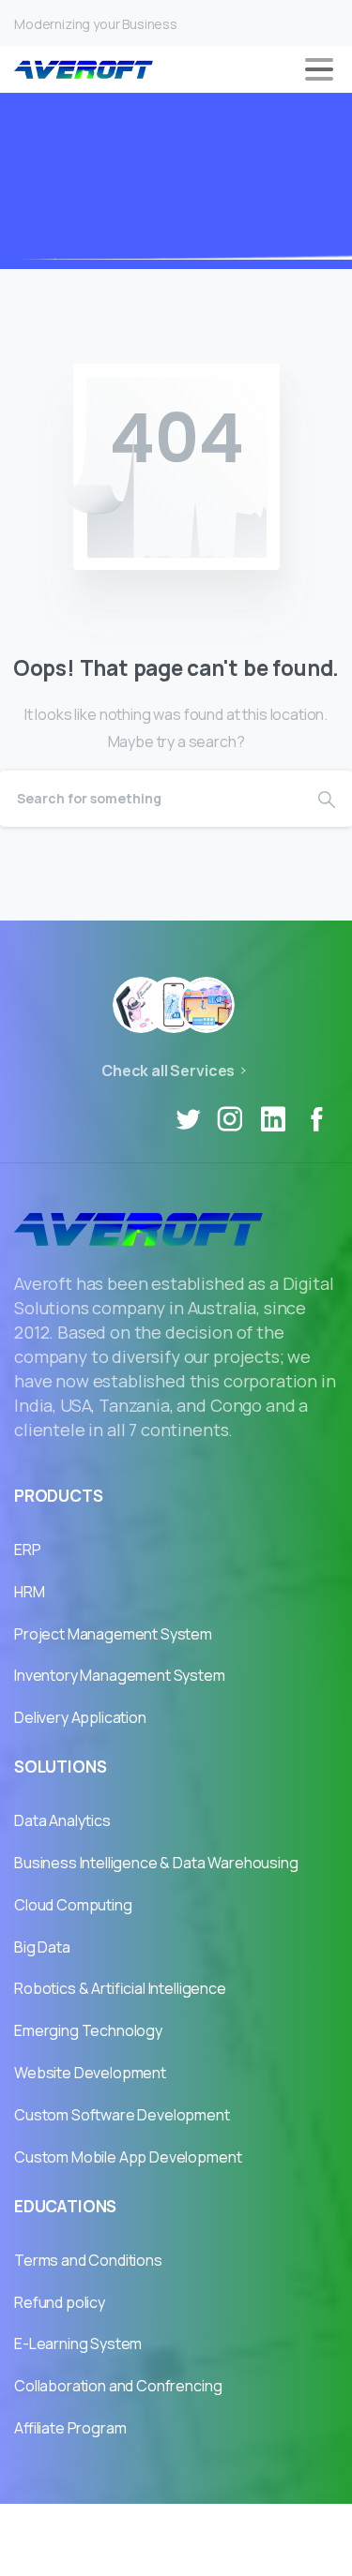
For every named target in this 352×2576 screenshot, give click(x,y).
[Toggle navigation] (319, 69)
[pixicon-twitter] (188, 1119)
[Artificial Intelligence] (174, 1005)
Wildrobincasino (167, 2526)
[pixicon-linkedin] (273, 1119)
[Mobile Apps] (141, 1005)
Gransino (61, 2526)
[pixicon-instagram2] (230, 1119)
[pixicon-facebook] (316, 1119)
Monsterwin (282, 2526)
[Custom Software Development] (207, 1005)
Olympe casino (176, 2554)
